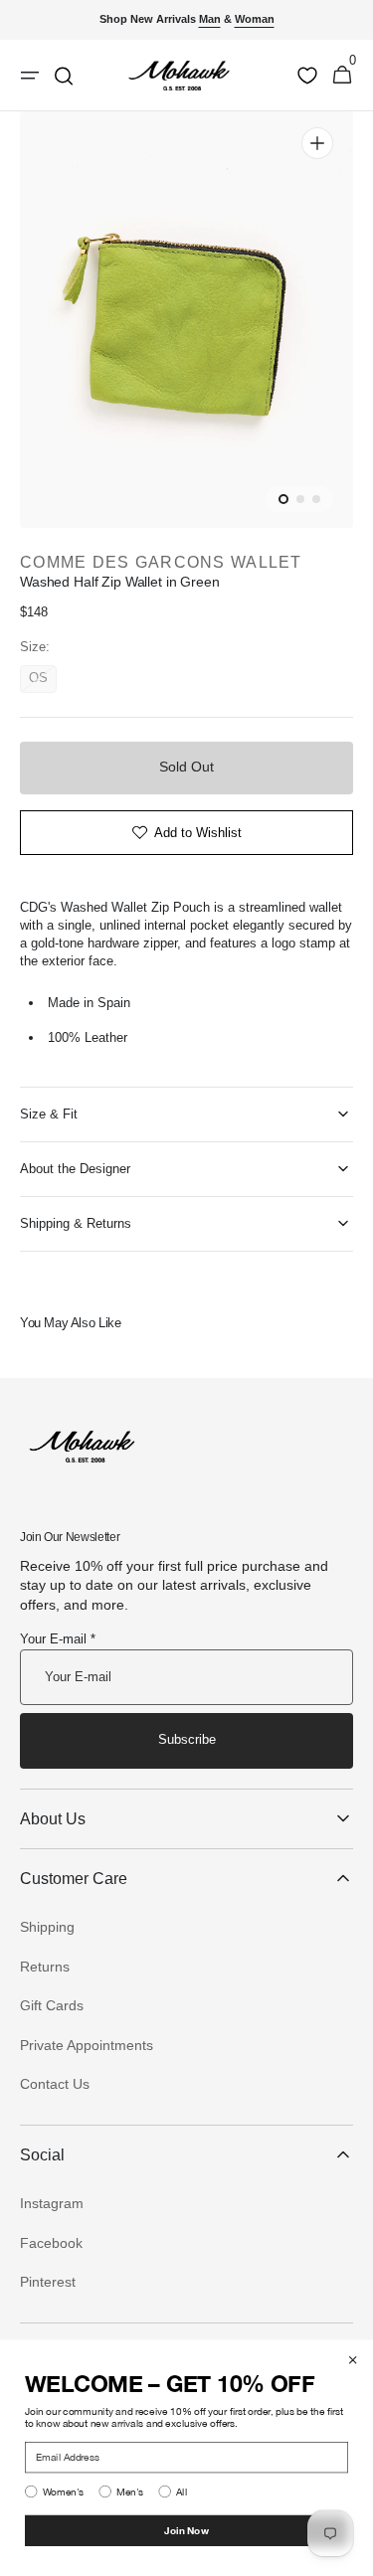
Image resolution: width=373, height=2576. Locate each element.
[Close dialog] (353, 2360)
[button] (342, 76)
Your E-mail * (58, 1639)
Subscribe (187, 1739)
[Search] (64, 76)
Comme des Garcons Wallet (161, 562)
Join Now (186, 2530)
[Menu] (30, 76)
